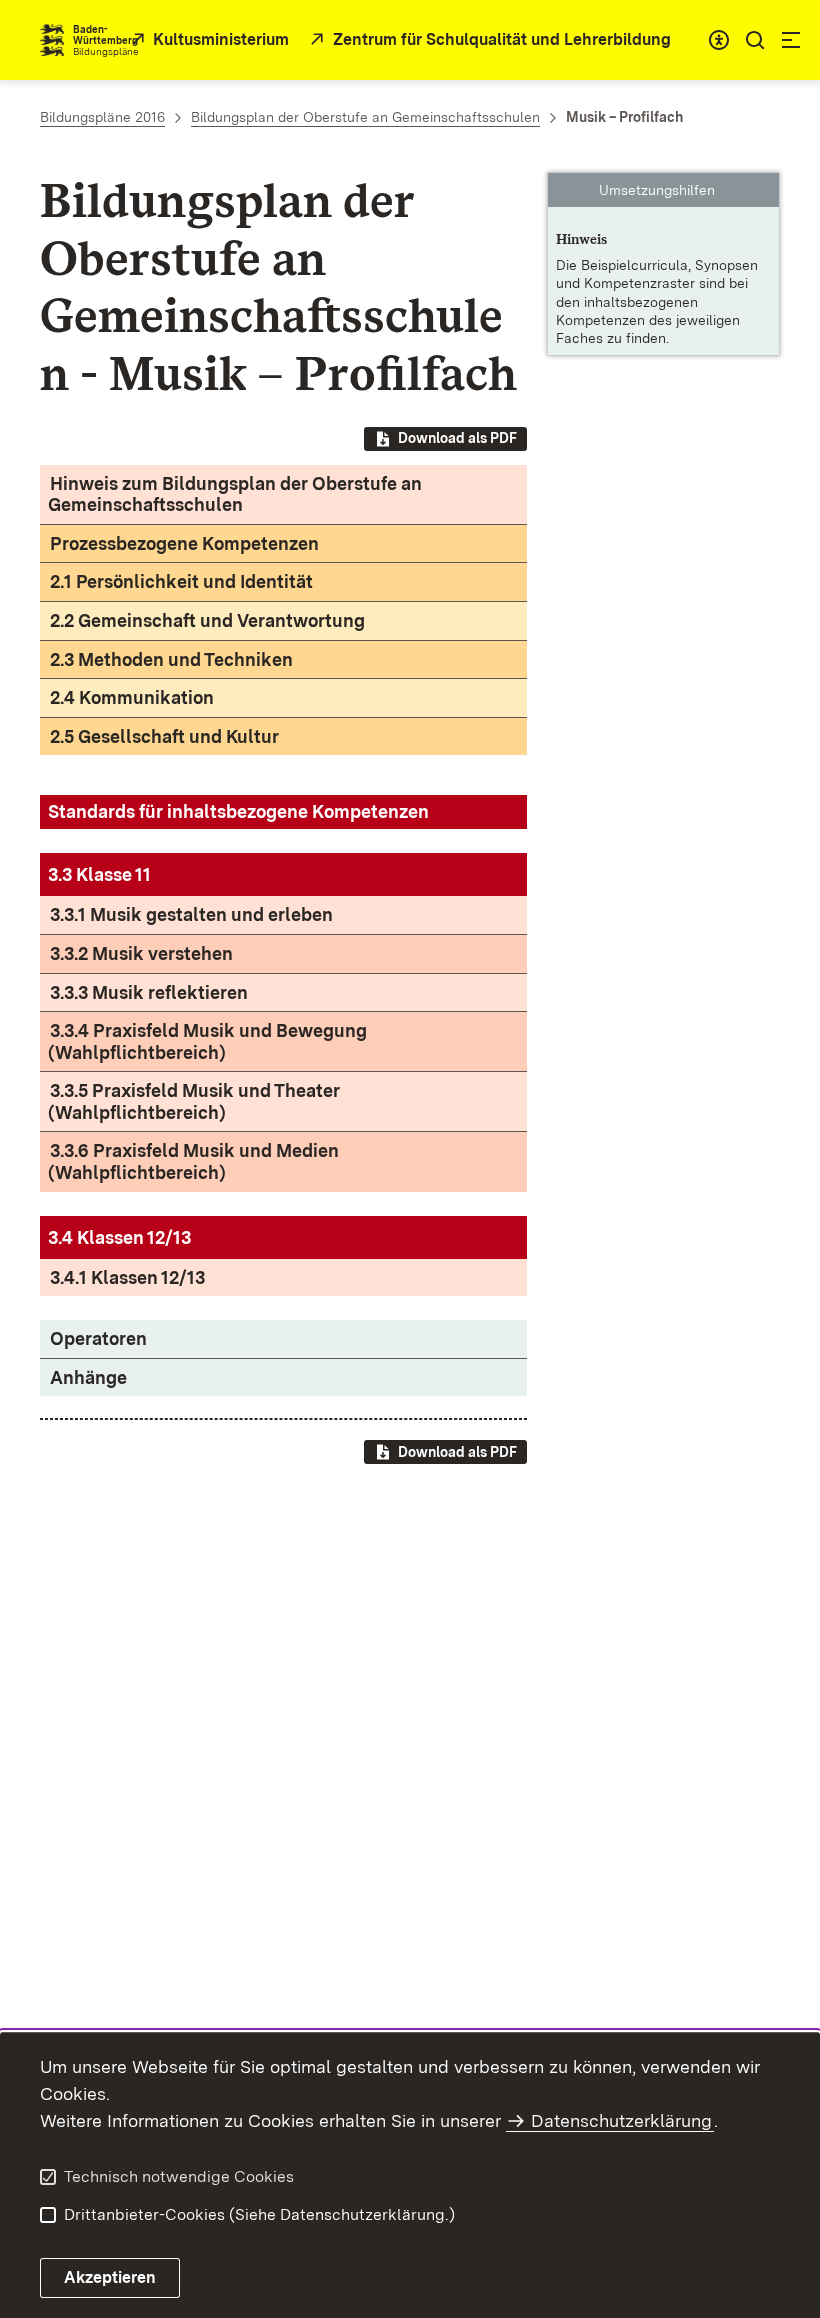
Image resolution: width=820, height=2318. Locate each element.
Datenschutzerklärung (621, 2120)
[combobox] (719, 40)
